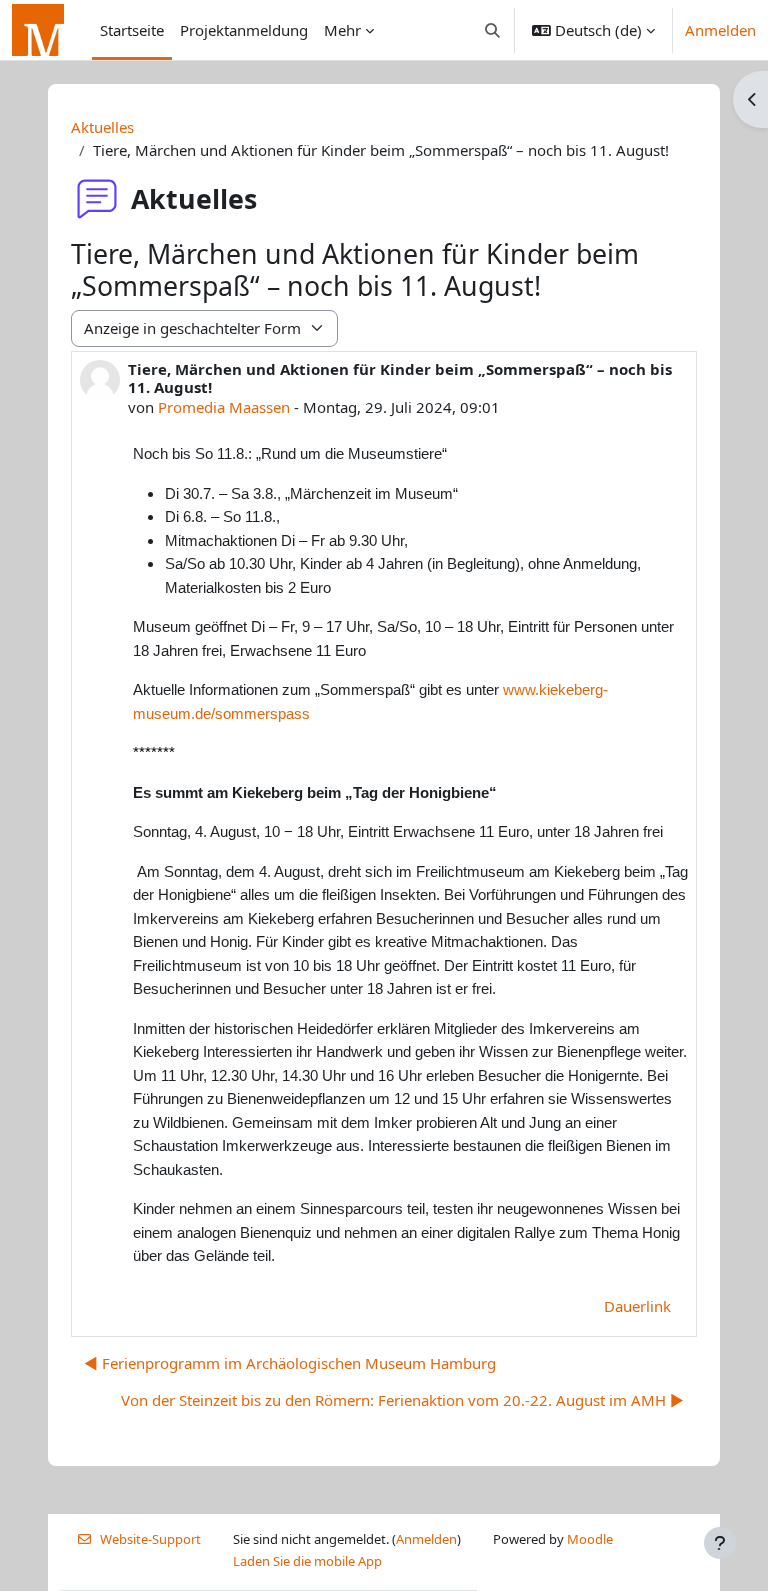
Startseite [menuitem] (132, 30)
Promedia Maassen (224, 407)
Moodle (590, 1539)
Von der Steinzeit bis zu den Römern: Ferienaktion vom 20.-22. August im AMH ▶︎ (402, 1400)
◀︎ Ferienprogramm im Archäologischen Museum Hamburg (290, 1363)
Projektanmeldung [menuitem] (244, 30)
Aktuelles (102, 127)
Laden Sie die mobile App (307, 1561)
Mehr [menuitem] (342, 30)
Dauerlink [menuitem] (637, 1306)
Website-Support (150, 1539)
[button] (493, 30)
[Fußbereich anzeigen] (720, 1543)
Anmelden (720, 30)
